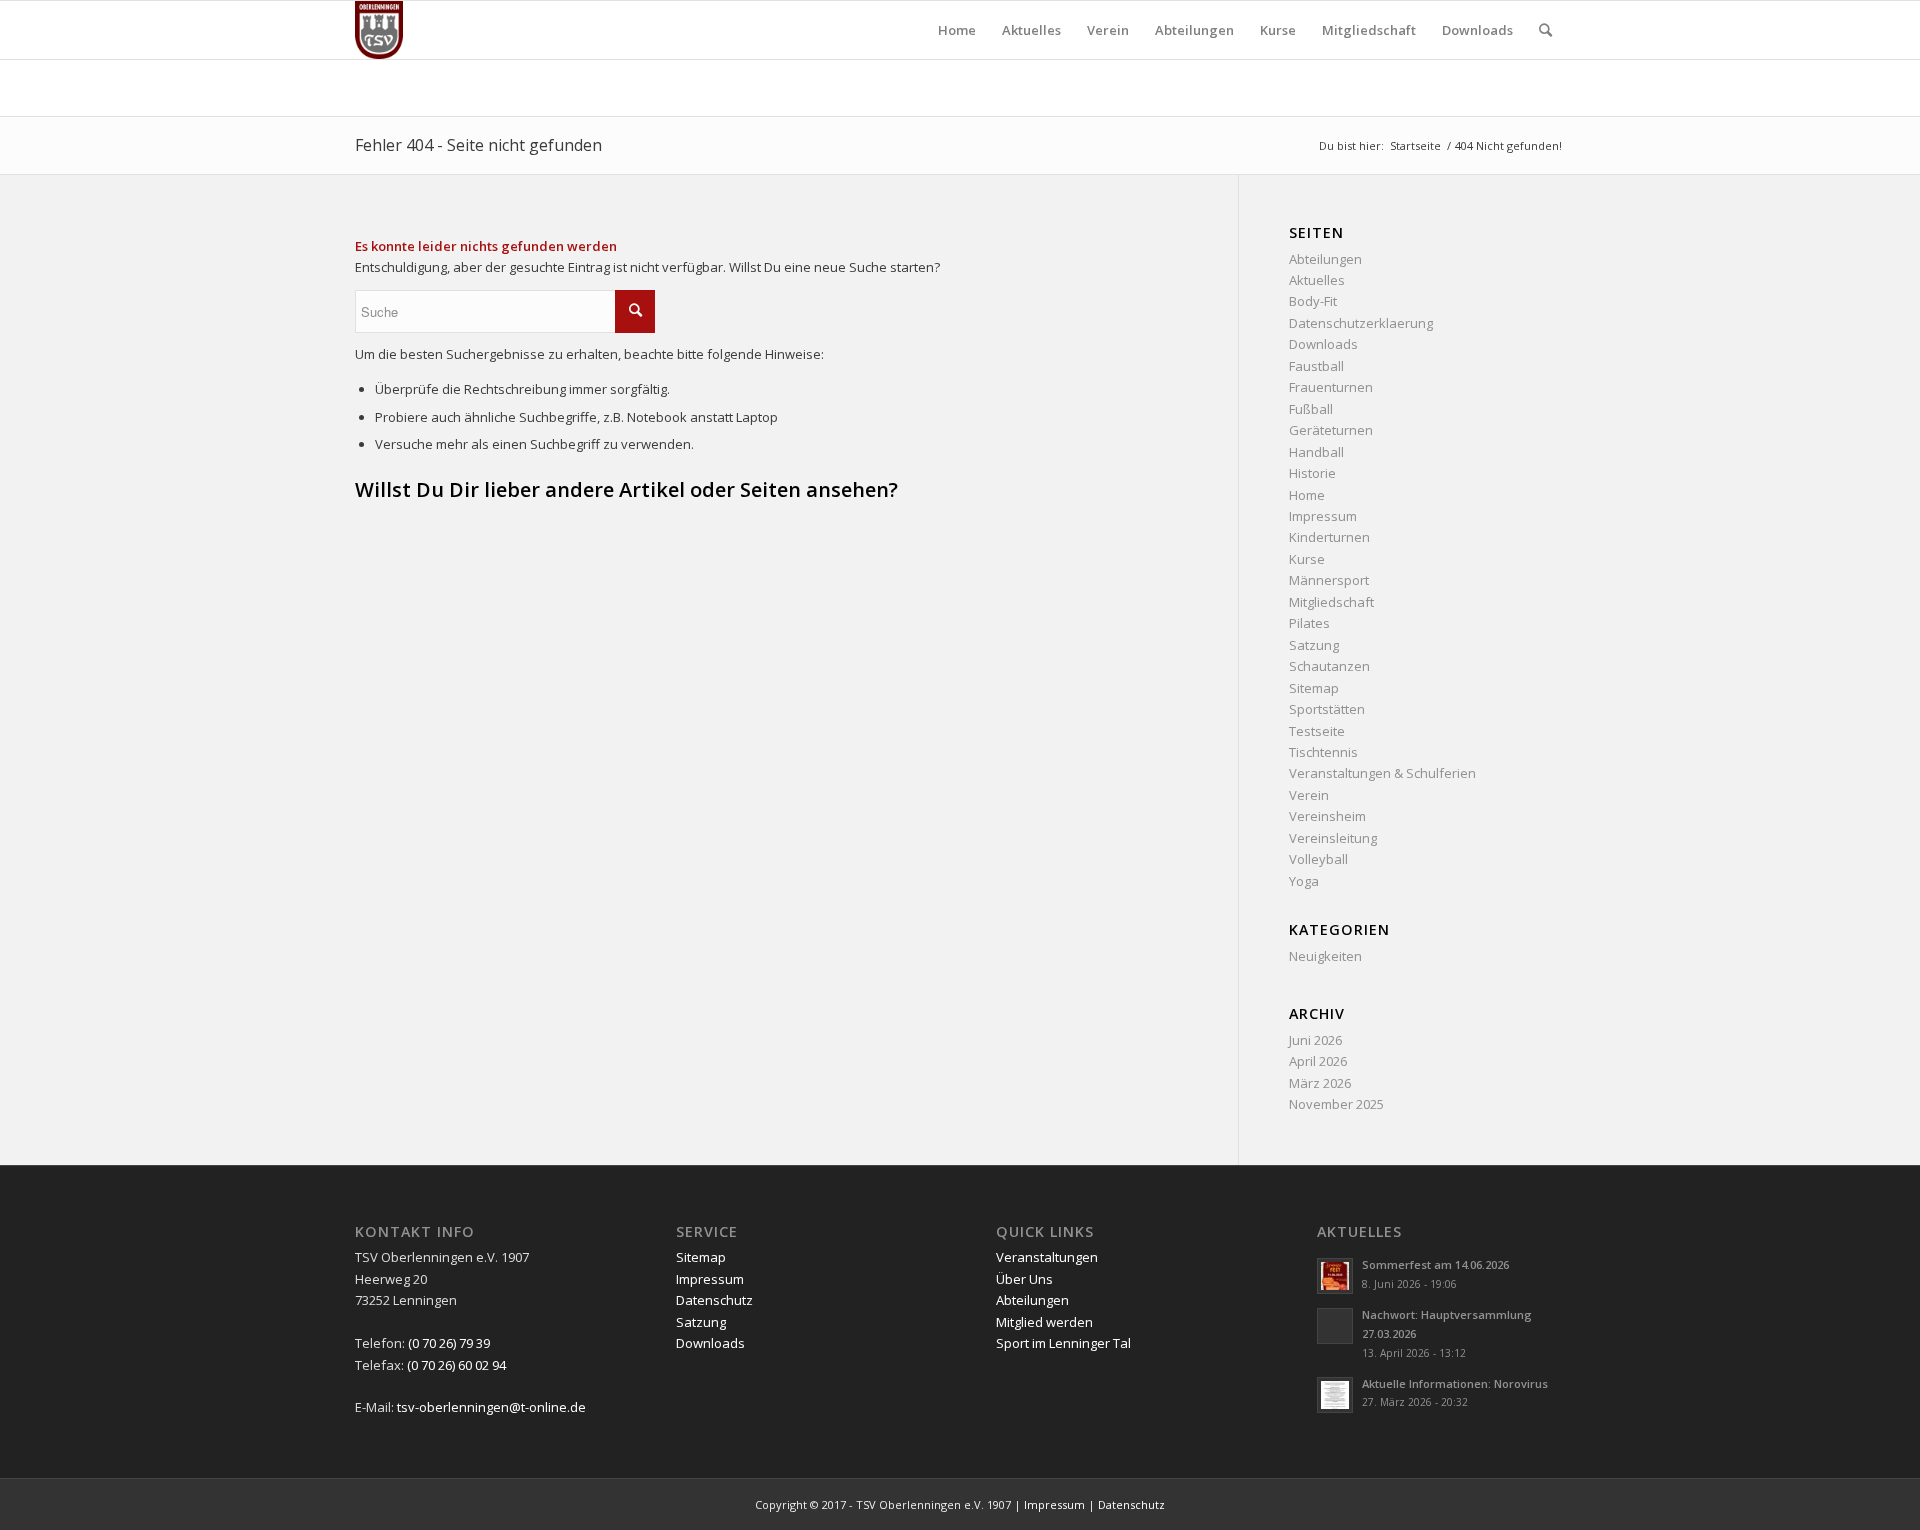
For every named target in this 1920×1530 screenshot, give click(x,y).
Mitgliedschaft (1331, 602)
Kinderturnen (1329, 537)
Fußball (1311, 409)
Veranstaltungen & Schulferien (1382, 773)
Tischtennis (1323, 752)
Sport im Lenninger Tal (1063, 1343)
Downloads (1323, 344)
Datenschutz (714, 1300)
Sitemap (1314, 688)
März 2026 (1320, 1083)
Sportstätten (1327, 709)
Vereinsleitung (1333, 838)
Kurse (1307, 559)
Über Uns (1024, 1279)
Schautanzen (1329, 666)
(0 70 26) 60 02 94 (456, 1365)
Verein (1309, 795)
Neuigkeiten (1325, 956)
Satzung (1314, 645)
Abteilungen (1325, 259)
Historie (1312, 473)
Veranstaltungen (1047, 1257)
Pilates (1309, 623)
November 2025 (1336, 1104)
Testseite (1317, 731)
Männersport (1329, 580)
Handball (1316, 452)
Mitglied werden (1044, 1322)
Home (1307, 495)
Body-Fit (1313, 301)
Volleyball (1318, 859)
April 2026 (1318, 1061)
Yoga (1304, 881)
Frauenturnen (1331, 387)
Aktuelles (1317, 280)
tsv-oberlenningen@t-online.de (491, 1407)
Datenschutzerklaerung (1361, 323)
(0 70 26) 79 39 (449, 1343)
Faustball (1316, 366)
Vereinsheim (1327, 816)
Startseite (1415, 145)
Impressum (1323, 516)
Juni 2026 (1315, 1040)
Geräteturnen (1331, 430)
